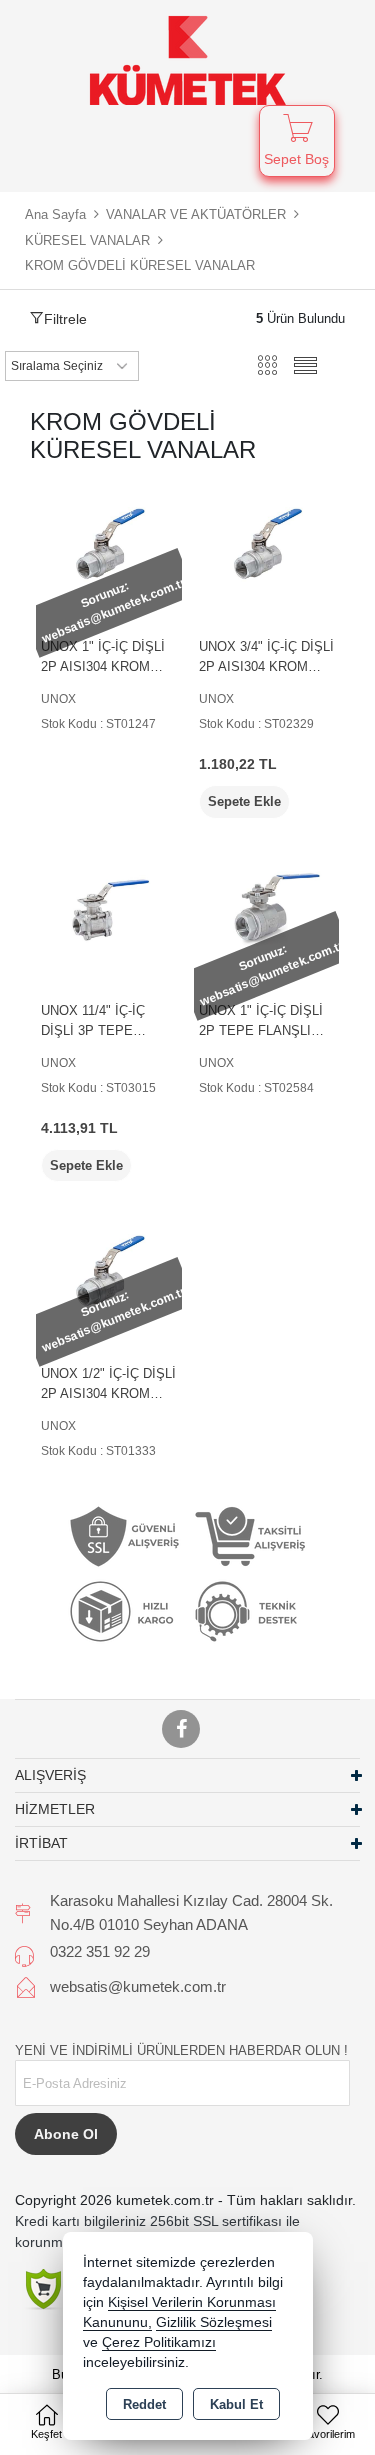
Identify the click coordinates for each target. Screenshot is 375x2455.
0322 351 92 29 (100, 1951)
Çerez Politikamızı (159, 2342)
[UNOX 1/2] (109, 1270)
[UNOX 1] (109, 543)
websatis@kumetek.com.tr (138, 1986)
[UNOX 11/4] (109, 907)
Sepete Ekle (244, 801)
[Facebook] (181, 1729)
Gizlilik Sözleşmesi (214, 2322)
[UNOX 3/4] (267, 543)
